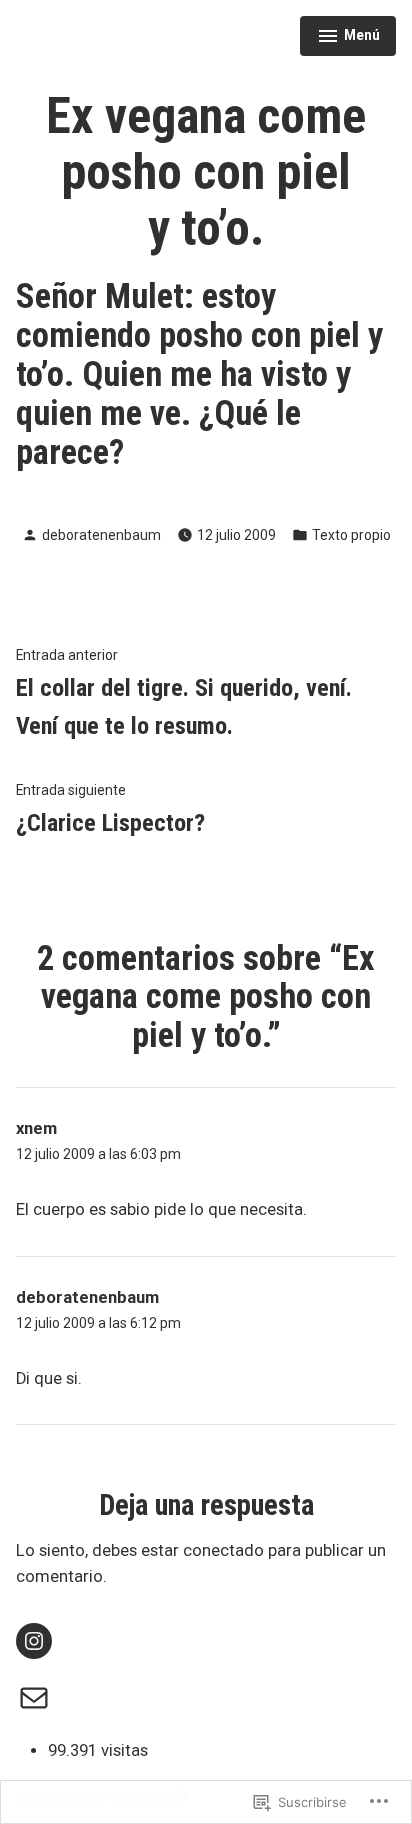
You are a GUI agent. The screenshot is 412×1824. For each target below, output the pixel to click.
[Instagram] (34, 1641)
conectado (223, 1550)
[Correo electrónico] (34, 1698)
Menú (350, 38)
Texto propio (351, 535)
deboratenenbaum (101, 535)
